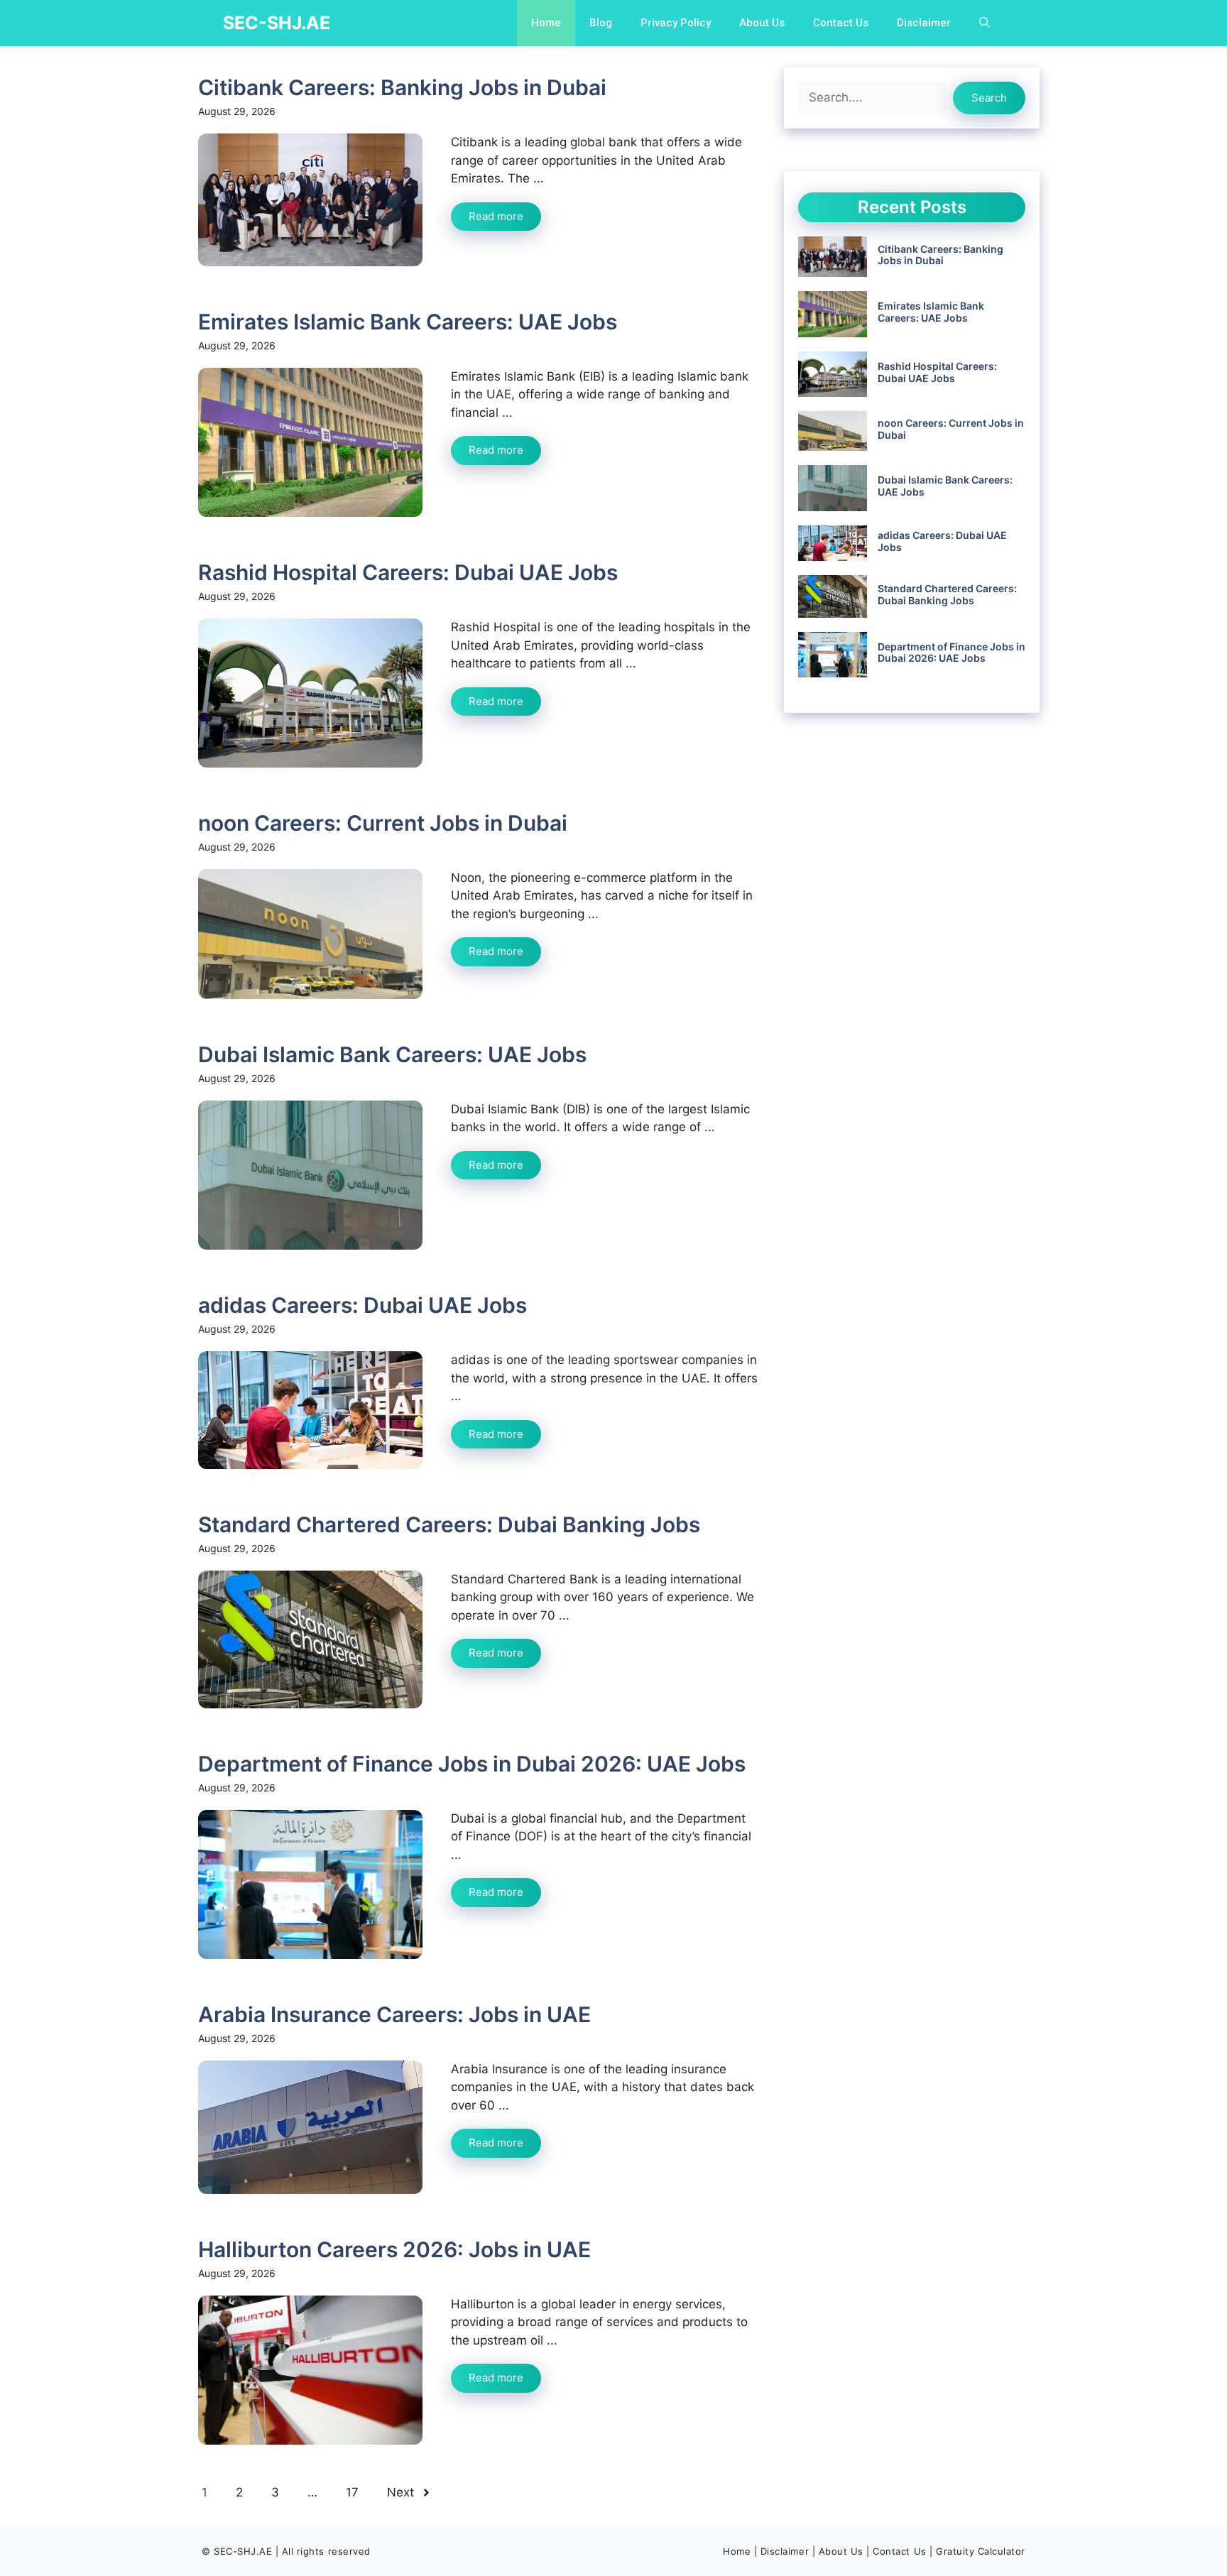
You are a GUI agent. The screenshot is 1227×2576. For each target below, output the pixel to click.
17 (352, 2492)
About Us (762, 23)
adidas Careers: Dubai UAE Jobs (362, 1305)
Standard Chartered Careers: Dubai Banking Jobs (449, 1524)
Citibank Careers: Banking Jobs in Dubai (402, 87)
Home (546, 23)
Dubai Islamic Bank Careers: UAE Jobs (392, 1054)
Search (989, 98)
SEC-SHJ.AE (277, 23)
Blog (601, 23)
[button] (985, 23)
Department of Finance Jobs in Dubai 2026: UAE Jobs (472, 1764)
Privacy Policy (676, 23)
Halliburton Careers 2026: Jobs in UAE (394, 2249)
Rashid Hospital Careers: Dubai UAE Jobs (408, 572)
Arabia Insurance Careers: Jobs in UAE (394, 2014)
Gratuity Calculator (981, 2551)
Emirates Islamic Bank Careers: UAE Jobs (408, 322)
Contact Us (841, 23)
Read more (496, 216)
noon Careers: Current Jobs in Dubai (383, 823)
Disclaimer (924, 23)
